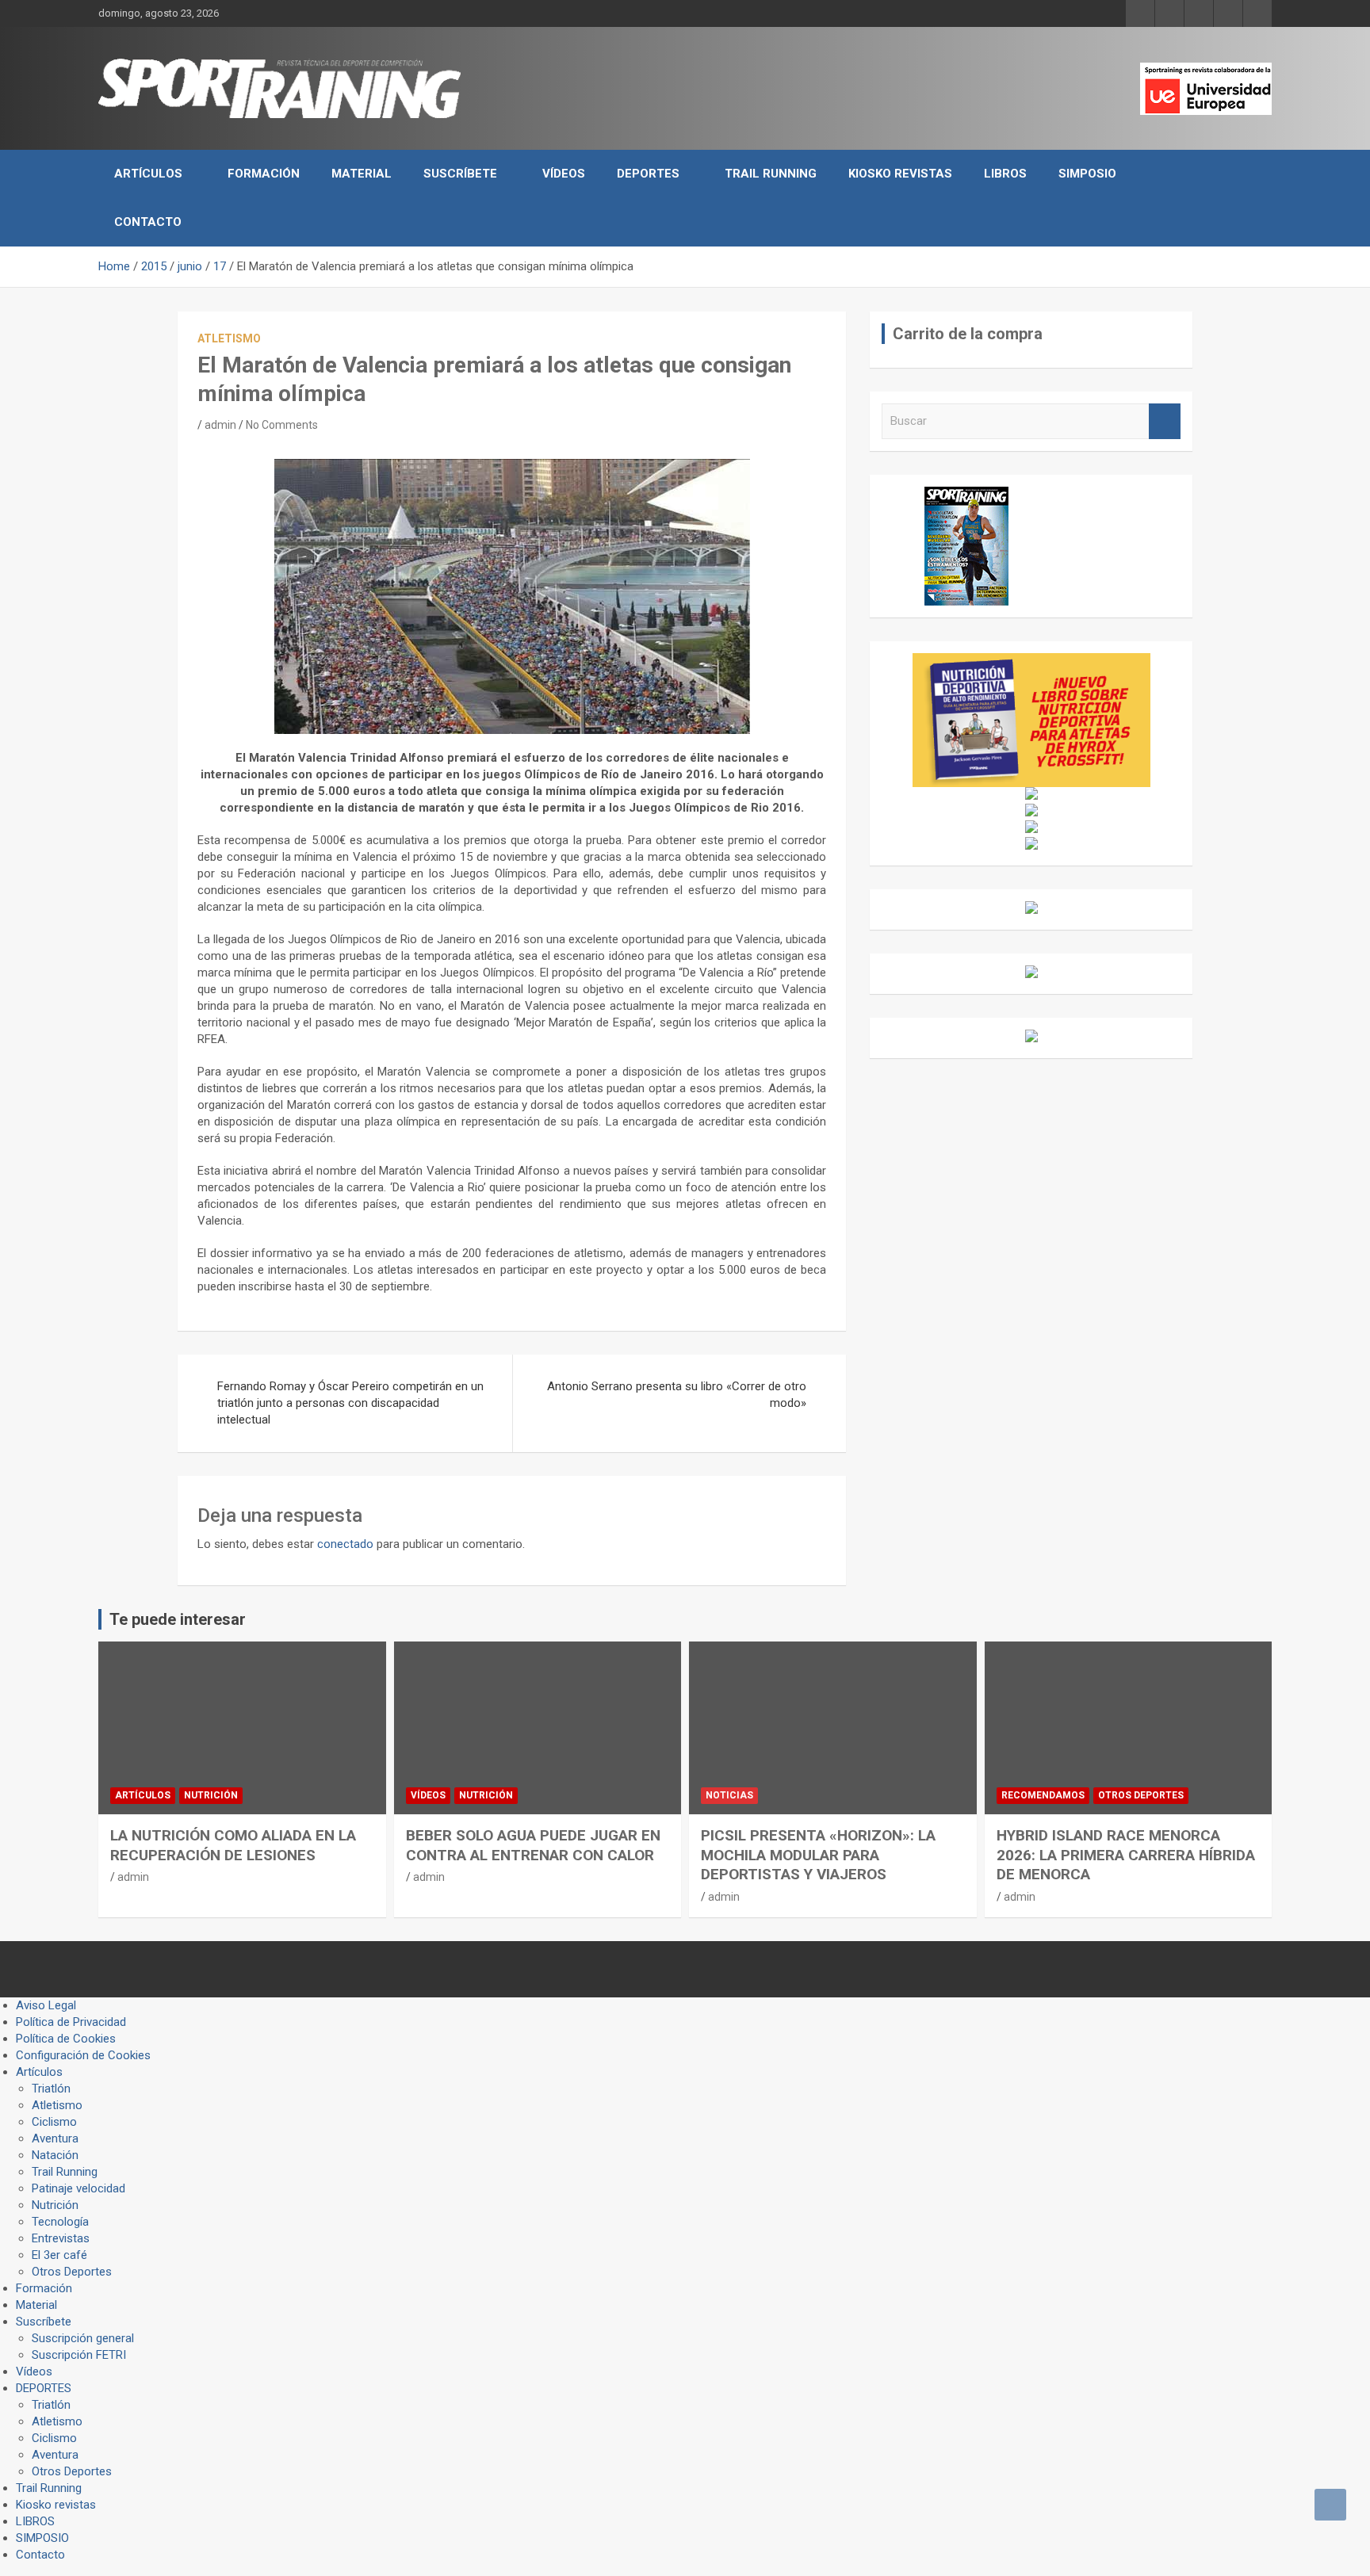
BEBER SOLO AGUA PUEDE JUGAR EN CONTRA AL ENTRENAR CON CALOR (533, 1845)
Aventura (55, 2138)
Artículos (148, 174)
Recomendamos (1043, 1795)
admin (220, 425)
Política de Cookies (66, 2039)
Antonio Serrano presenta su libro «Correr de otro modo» (677, 1395)
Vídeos (564, 174)
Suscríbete (460, 174)
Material (362, 174)
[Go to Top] (1330, 2505)
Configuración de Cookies (83, 2055)
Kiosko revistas (900, 174)
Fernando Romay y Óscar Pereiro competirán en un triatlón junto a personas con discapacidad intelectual (350, 1403)
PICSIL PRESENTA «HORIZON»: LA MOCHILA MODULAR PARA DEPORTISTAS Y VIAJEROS (818, 1855)
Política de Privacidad (71, 2022)
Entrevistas (61, 2238)
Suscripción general (83, 2338)
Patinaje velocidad (78, 2188)
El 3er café (59, 2255)
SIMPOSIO (1087, 174)
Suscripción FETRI (79, 2355)
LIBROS (1005, 174)
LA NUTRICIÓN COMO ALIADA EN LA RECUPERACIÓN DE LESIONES (233, 1845)
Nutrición (211, 1795)
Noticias (729, 1795)
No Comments (282, 425)
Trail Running (771, 174)
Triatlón (51, 2089)
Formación (264, 174)
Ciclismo (54, 2122)
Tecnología (60, 2222)
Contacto (148, 222)
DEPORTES (648, 174)
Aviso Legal (46, 2005)
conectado (345, 1544)
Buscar (1165, 421)
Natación (55, 2155)
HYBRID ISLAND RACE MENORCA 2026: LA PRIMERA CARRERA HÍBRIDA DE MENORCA (1126, 1855)
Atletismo (229, 338)
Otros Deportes (1141, 1795)
